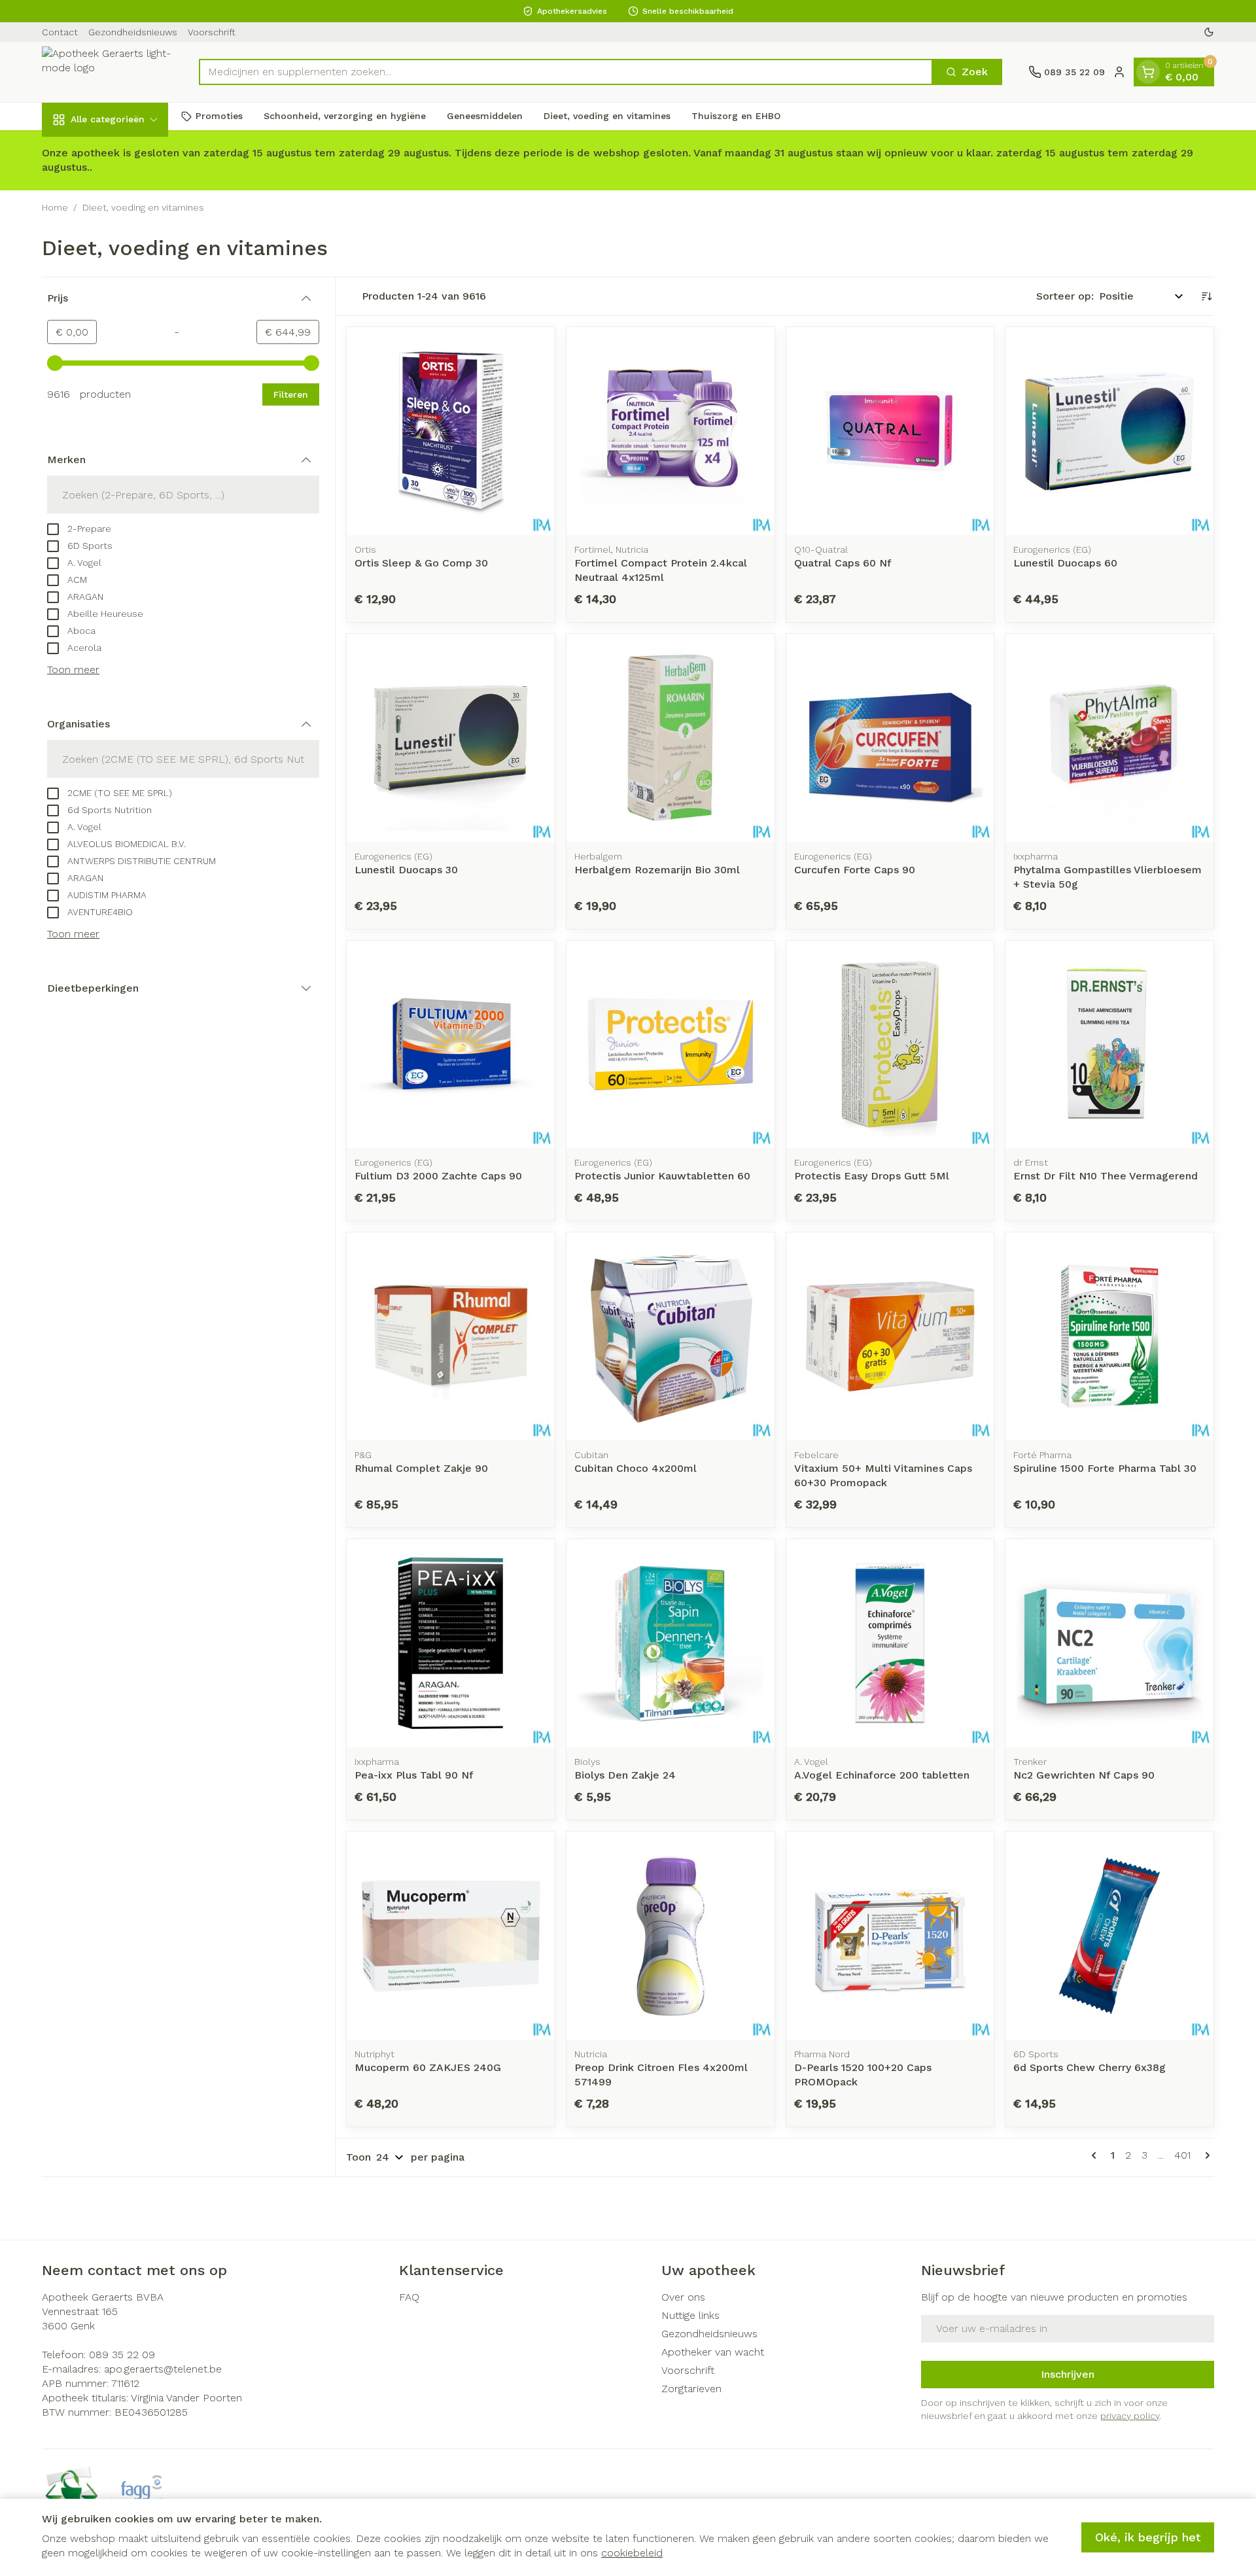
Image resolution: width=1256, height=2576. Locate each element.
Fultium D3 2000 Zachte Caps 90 (438, 1176)
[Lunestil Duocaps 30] (451, 738)
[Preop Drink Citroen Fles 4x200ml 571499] (671, 1936)
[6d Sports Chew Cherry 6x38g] (1109, 1936)
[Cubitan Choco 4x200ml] (671, 1336)
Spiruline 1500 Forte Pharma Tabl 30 (1105, 1468)
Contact (60, 32)
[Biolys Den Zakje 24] (671, 1643)
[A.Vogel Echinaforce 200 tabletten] (890, 1643)
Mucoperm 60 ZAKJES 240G (428, 2067)
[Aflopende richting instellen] (1206, 296)
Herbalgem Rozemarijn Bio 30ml (657, 870)
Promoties (219, 116)
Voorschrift (212, 32)
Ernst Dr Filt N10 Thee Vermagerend (1106, 1176)
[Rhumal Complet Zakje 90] (451, 1336)
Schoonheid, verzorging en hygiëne (345, 116)
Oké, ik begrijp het (1148, 2537)
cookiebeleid (632, 2553)
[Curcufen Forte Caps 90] (890, 738)
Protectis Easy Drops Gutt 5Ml (872, 1176)
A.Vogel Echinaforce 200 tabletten (882, 1775)
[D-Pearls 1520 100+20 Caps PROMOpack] (890, 1936)
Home (55, 207)
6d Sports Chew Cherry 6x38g (1090, 2067)
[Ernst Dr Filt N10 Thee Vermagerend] (1109, 1045)
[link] (1096, 2155)
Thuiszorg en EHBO (736, 116)
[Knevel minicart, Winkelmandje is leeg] (1148, 72)
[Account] (1119, 72)
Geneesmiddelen (485, 116)
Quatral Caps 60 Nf (843, 563)
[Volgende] (1205, 2155)
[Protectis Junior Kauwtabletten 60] (671, 1045)
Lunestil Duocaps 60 (1065, 563)
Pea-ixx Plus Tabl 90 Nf (414, 1775)
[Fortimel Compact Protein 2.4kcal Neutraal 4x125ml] (671, 431)
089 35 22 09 (122, 2355)
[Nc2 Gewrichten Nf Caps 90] (1109, 1643)
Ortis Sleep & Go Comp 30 (421, 563)
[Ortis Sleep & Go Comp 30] (451, 431)
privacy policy (1130, 2416)
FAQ (409, 2297)
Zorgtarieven (691, 2389)
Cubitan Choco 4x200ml (636, 1468)
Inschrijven (1068, 2374)
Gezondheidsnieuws (133, 32)
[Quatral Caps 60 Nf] (890, 431)
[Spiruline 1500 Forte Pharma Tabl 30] (1109, 1336)
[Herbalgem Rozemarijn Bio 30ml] (671, 738)
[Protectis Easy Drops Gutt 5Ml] (890, 1045)
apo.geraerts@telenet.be (163, 2369)
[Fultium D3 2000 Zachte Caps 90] (451, 1045)
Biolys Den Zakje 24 (625, 1775)
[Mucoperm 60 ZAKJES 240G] (451, 1936)
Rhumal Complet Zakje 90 (421, 1468)
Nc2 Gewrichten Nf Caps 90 (1084, 1775)
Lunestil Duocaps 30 (406, 870)
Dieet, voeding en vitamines (607, 116)
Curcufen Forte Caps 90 (855, 870)
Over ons (683, 2297)
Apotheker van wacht (713, 2352)
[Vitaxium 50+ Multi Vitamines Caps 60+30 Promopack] (890, 1336)
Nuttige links (690, 2315)
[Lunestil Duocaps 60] (1109, 431)
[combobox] (566, 72)
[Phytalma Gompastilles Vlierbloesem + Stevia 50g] (1109, 738)
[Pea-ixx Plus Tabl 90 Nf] (451, 1643)
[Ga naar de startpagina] (107, 72)
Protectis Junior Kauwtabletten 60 (662, 1176)
